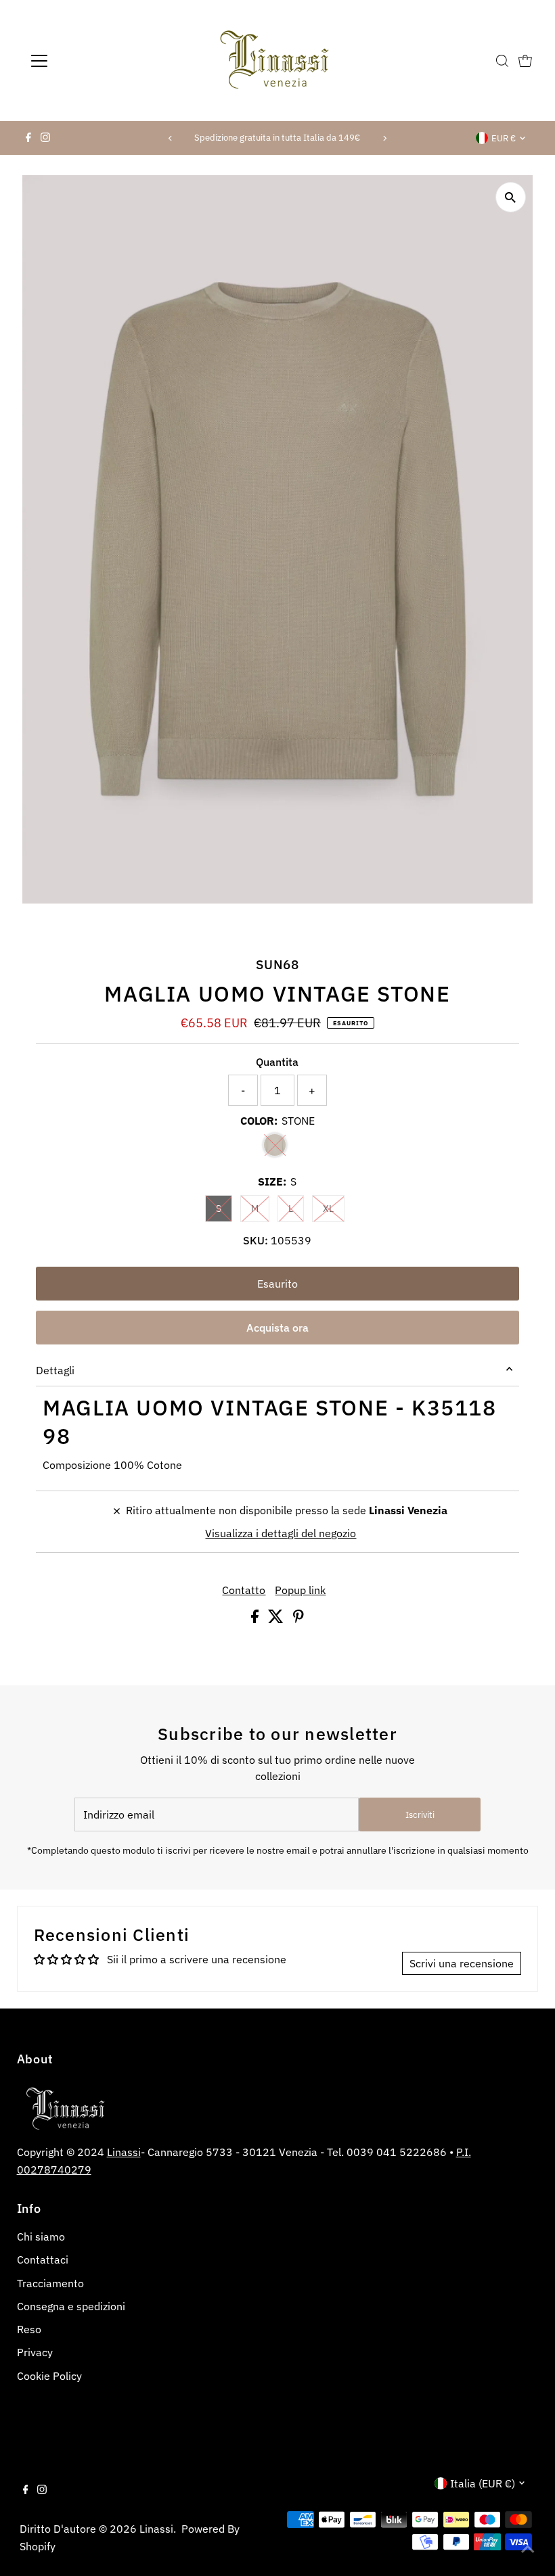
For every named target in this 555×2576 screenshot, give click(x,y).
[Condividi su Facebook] (256, 1619)
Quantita (277, 1062)
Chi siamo (41, 2237)
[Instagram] (45, 138)
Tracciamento (50, 2283)
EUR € (504, 138)
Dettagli (55, 1370)
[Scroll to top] (528, 2549)
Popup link (300, 1590)
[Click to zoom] (511, 197)
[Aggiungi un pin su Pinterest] (298, 1619)
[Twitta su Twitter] (277, 1619)
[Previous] (170, 138)
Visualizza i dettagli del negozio (281, 1533)
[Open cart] (525, 61)
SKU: (256, 1240)
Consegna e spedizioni (71, 2306)
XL (334, 1208)
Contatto (244, 1590)
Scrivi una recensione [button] (462, 1963)
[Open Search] (502, 61)
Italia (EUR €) (483, 2483)
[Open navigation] (83, 61)
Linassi (124, 2152)
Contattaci (43, 2259)
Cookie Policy (49, 2376)
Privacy (35, 2352)
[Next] (385, 138)
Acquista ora (277, 1328)
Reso (29, 2329)
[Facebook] (28, 138)
